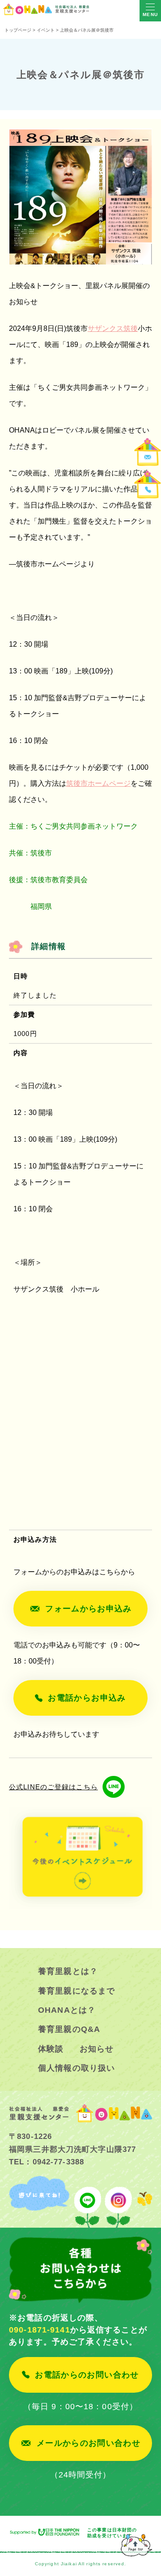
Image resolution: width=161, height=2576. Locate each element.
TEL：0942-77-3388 (47, 2162)
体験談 (51, 2049)
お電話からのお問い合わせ (87, 2375)
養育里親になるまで (76, 1991)
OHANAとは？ (67, 2010)
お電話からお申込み (87, 1698)
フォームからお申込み (89, 1609)
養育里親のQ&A (69, 2029)
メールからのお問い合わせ (89, 2443)
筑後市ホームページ (98, 783)
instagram (118, 2202)
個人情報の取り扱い (76, 2068)
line (88, 2202)
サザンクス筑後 (113, 328)
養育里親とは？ (68, 1971)
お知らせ (97, 2049)
